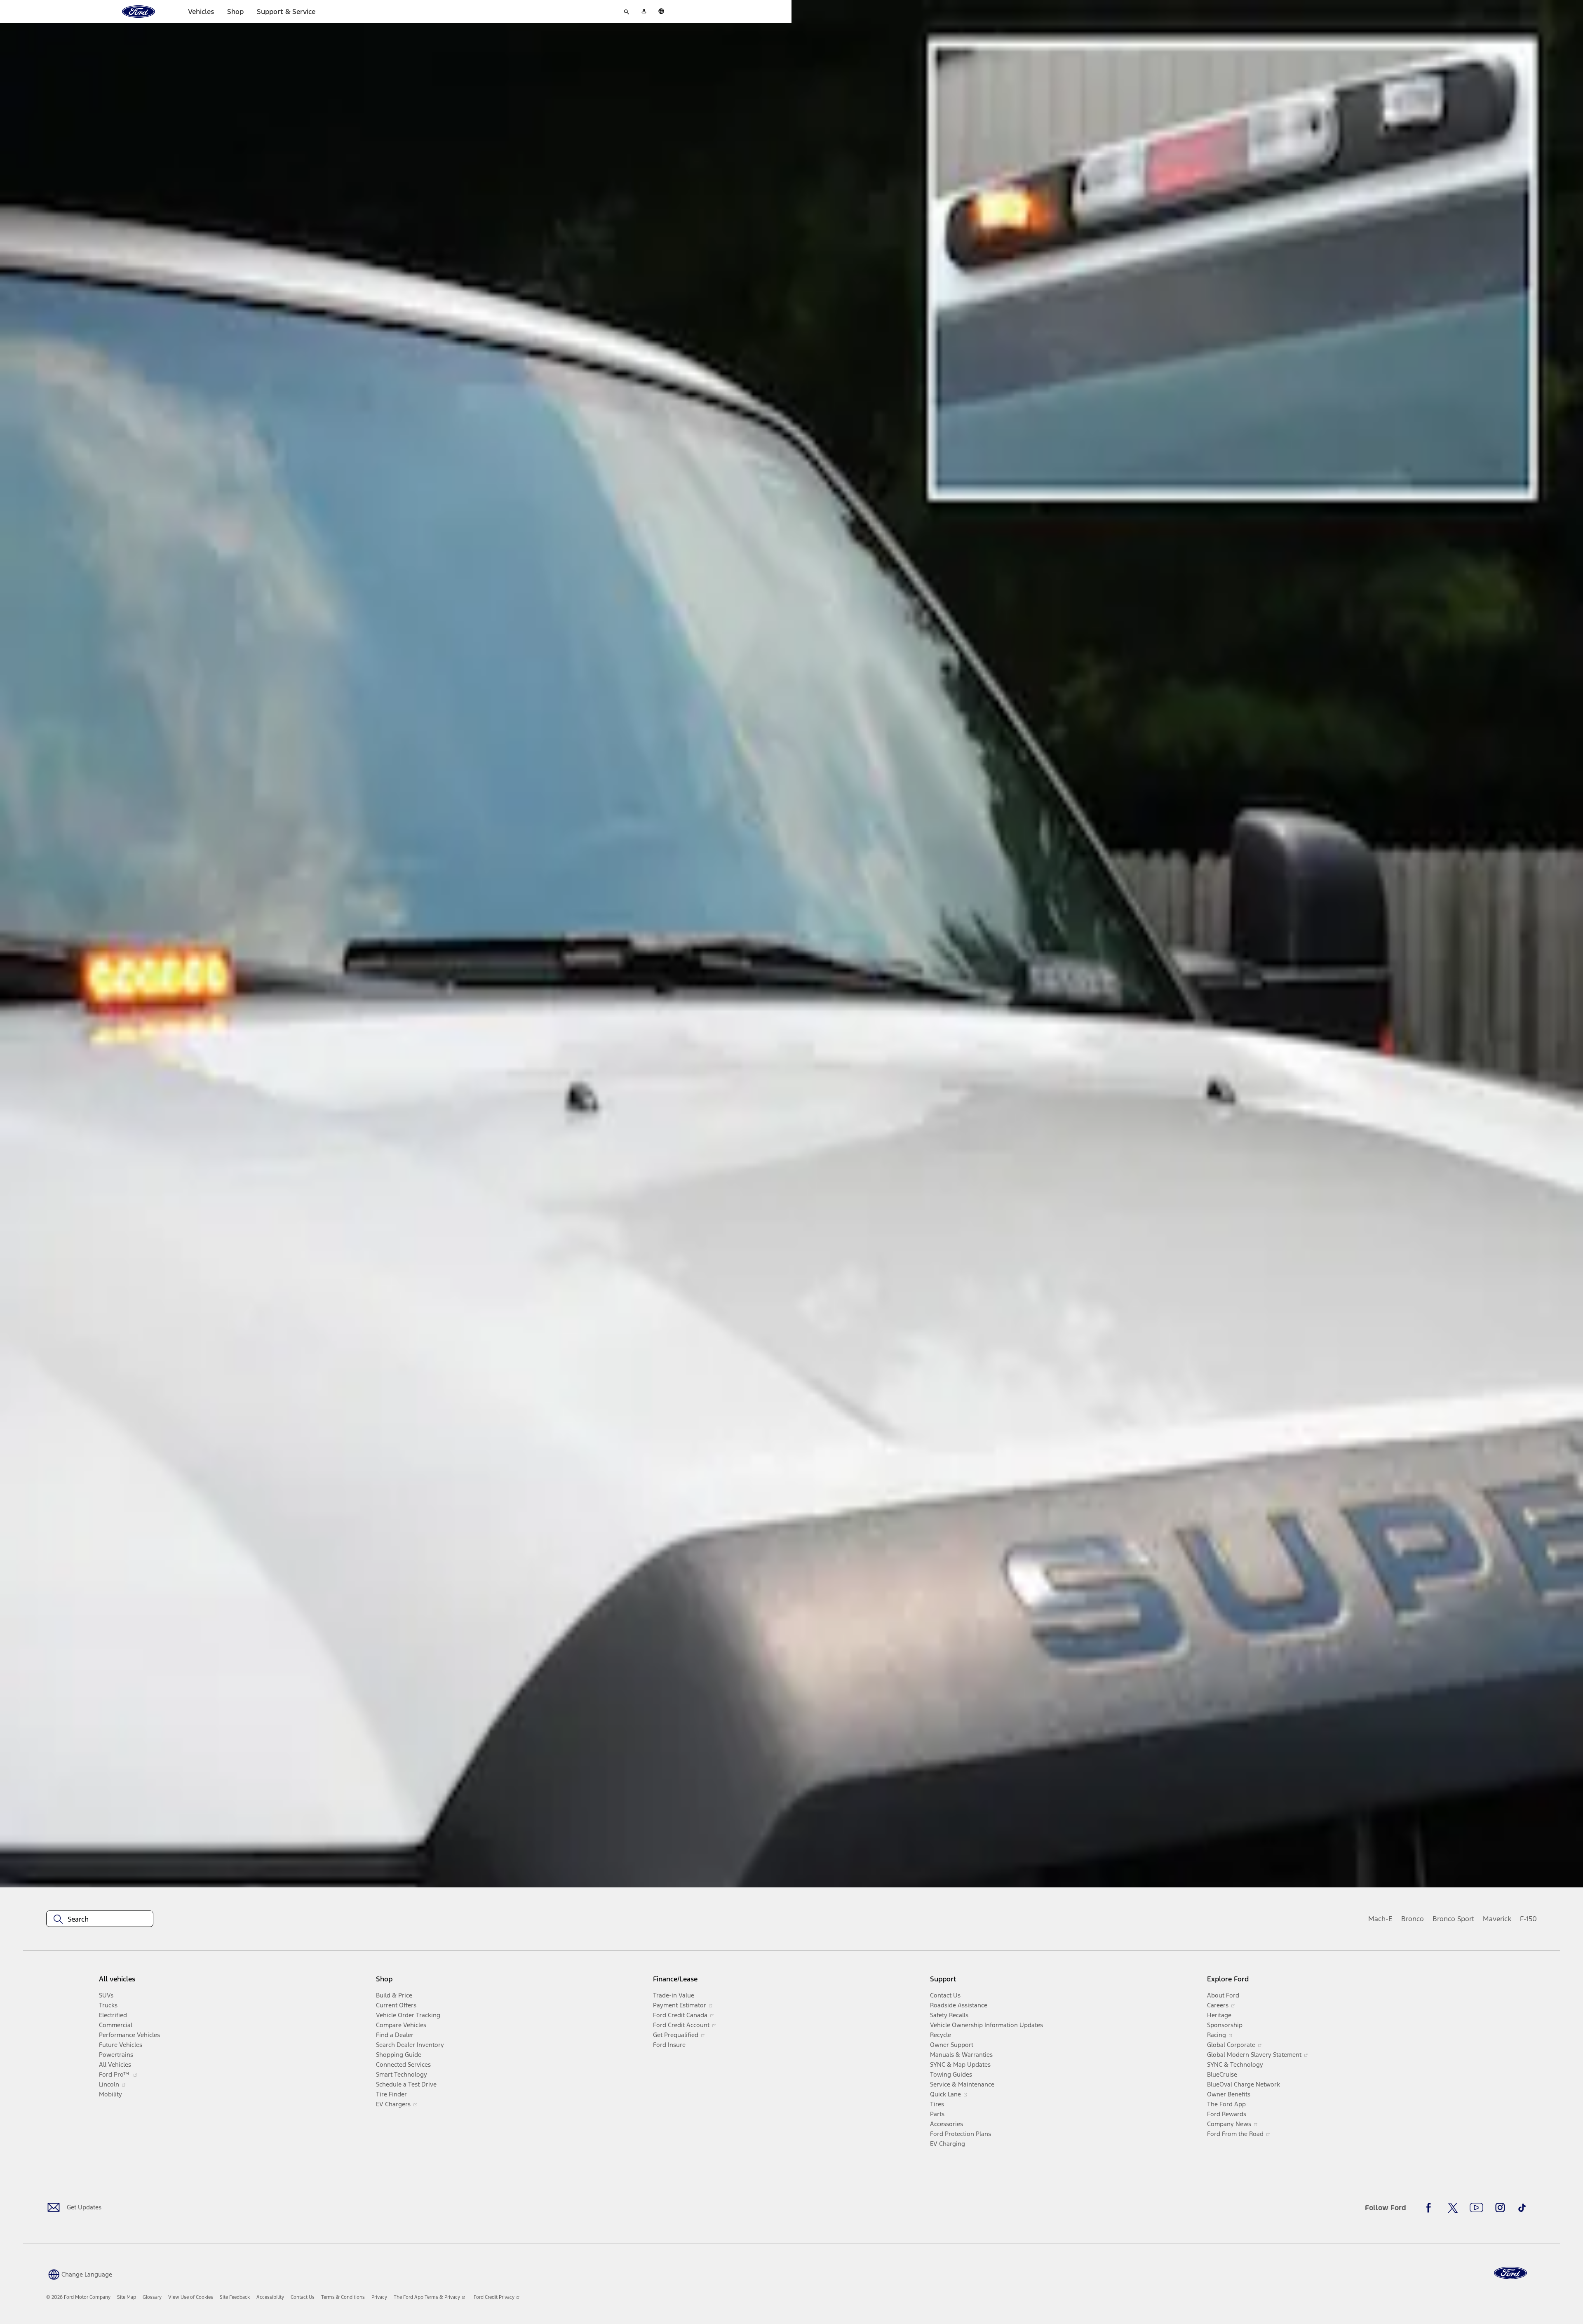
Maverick (1497, 1919)
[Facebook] (1431, 2208)
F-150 (1528, 1919)
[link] (127, 2297)
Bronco (1413, 1919)
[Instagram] (1500, 2208)
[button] (79, 2274)
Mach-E (1380, 1919)
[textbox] (100, 1919)
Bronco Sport (1453, 1919)
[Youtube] (1476, 2208)
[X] (1453, 2208)
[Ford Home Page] (1510, 2273)
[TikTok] (1522, 2208)
